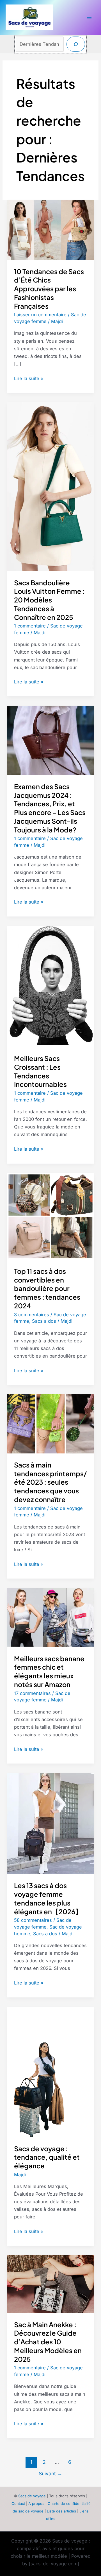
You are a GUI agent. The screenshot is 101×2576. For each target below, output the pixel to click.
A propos (36, 2503)
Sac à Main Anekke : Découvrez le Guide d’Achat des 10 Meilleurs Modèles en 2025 (48, 2342)
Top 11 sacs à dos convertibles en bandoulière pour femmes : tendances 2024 (47, 1288)
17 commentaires (32, 1693)
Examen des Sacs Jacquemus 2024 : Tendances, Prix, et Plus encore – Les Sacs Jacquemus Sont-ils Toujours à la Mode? (50, 808)
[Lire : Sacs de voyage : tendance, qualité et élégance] (50, 2071)
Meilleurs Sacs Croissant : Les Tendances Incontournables (40, 1071)
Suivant (50, 2474)
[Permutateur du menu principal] (89, 18)
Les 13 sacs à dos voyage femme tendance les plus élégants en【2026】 (48, 1898)
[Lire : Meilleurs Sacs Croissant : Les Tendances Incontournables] (50, 986)
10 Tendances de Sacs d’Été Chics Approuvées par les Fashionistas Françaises (49, 289)
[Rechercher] (76, 44)
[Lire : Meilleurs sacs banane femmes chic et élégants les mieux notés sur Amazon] (50, 1617)
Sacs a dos (44, 1321)
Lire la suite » (29, 379)
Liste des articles (61, 2511)
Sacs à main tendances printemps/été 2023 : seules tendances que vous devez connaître (50, 1482)
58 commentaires (33, 1920)
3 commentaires (32, 1315)
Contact (18, 2503)
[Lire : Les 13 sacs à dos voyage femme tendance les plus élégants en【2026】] (50, 1823)
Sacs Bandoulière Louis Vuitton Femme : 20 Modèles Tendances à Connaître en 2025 (49, 600)
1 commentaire (30, 626)
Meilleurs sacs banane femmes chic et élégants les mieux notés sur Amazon (49, 1671)
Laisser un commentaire (40, 315)
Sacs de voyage (32, 2496)
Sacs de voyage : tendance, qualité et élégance (47, 2157)
